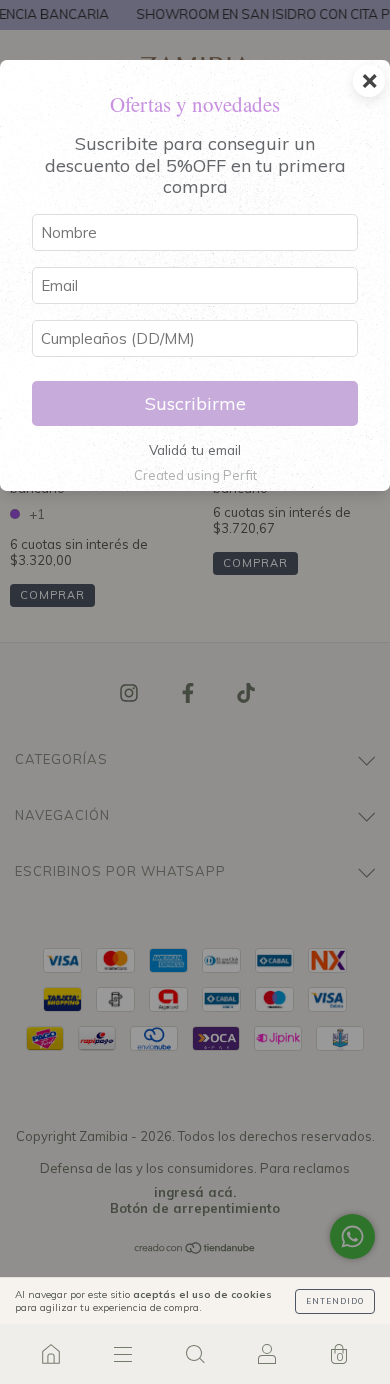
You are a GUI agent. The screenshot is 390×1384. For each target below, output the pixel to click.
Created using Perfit (195, 475)
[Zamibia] (51, 1354)
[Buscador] (195, 1354)
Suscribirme (195, 403)
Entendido (335, 1301)
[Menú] (123, 1354)
